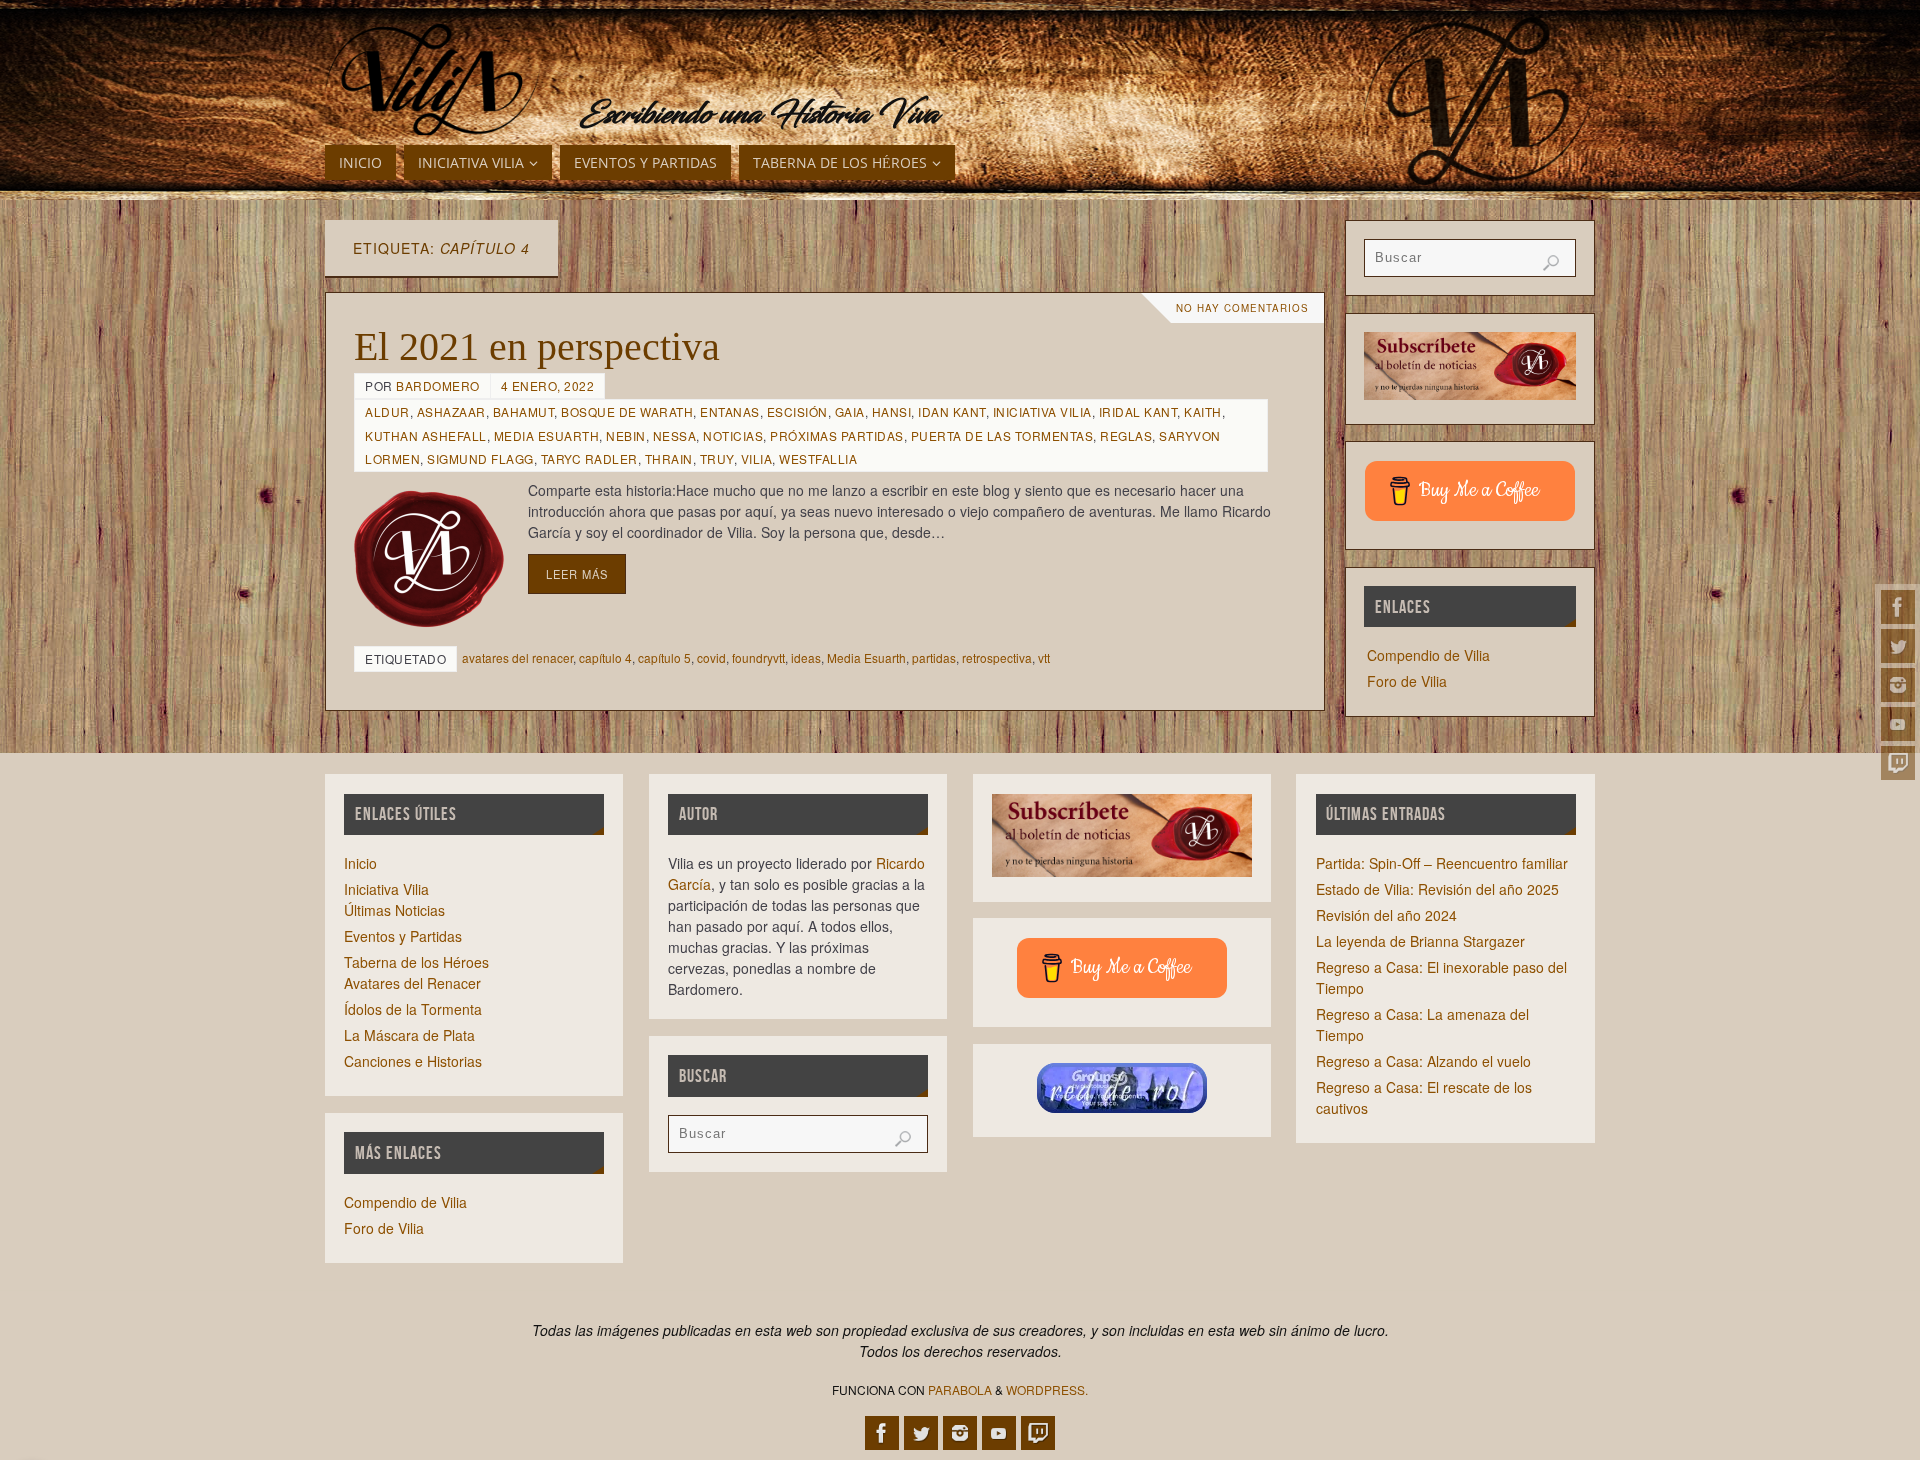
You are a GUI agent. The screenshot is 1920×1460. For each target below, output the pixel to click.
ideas (806, 657)
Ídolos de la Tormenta (413, 1009)
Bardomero (438, 385)
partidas (934, 657)
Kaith (1203, 411)
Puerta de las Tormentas (1002, 435)
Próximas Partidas (837, 435)
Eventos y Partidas (403, 936)
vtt (1044, 657)
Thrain (669, 458)
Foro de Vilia (1407, 681)
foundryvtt (758, 657)
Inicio (360, 863)
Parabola (960, 1389)
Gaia (850, 411)
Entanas (730, 411)
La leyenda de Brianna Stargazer (1420, 941)
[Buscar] (1551, 263)
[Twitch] (1898, 763)
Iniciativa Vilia (1042, 411)
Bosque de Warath (627, 411)
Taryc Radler (589, 458)
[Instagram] (1898, 685)
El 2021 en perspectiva (537, 346)
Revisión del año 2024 (1386, 915)
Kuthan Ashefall (426, 435)
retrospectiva (997, 657)
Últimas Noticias (394, 910)
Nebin (626, 435)
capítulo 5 (664, 657)
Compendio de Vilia (1428, 655)
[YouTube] (1898, 724)
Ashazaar (451, 411)
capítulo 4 (605, 657)
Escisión (797, 411)
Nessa (675, 435)
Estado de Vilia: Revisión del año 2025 (1437, 889)
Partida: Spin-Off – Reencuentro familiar (1442, 863)
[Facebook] (1898, 607)
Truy (717, 458)
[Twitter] (1898, 646)
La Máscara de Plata (409, 1035)
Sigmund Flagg (480, 458)
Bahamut (524, 411)
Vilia (757, 458)
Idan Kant (952, 411)
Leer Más (577, 574)
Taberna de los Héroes (416, 962)
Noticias (733, 435)
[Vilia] (432, 80)
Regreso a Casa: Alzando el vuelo (1423, 1061)
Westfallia (818, 458)
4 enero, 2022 (548, 385)
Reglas (1126, 435)
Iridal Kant (1138, 411)
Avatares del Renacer (412, 983)
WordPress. (1047, 1389)
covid (711, 657)
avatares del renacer (517, 657)
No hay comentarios (1242, 308)
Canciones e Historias (413, 1061)
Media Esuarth (547, 435)
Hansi (892, 411)
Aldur (387, 411)
